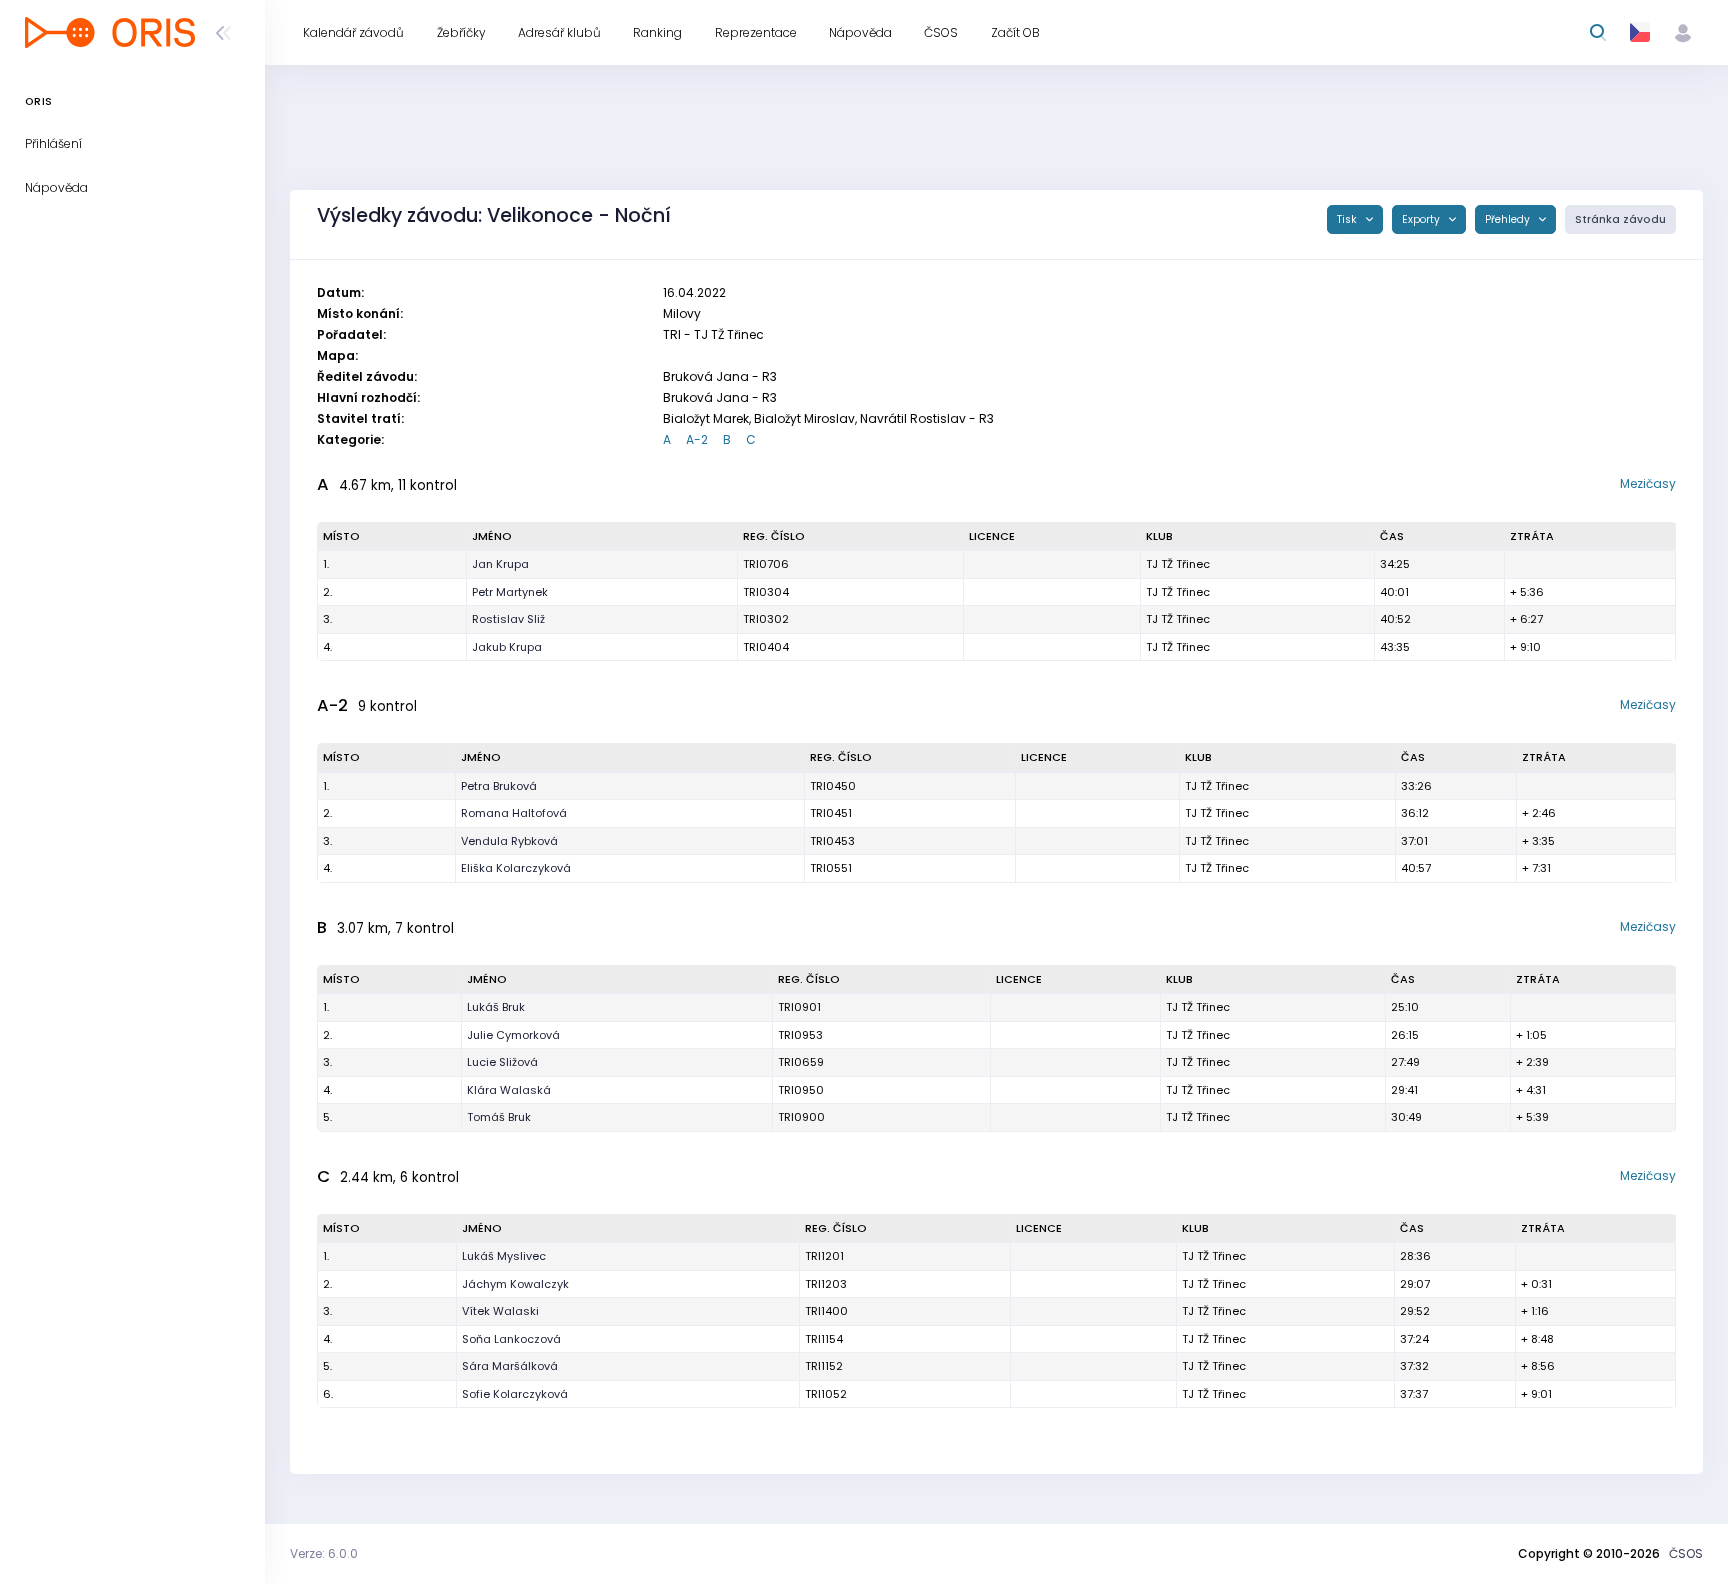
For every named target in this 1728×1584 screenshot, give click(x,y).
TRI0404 (766, 647)
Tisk (1348, 219)
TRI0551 (831, 868)
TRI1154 (824, 1339)
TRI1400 (826, 1311)
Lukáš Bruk (496, 1007)
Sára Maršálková (510, 1366)
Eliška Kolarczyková (516, 868)
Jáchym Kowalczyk (515, 1284)
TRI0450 (833, 786)
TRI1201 (824, 1256)
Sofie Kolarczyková (515, 1394)
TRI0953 (800, 1035)
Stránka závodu (1620, 219)
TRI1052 (826, 1394)
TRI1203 (826, 1284)
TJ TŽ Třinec (1178, 564)
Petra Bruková (499, 786)
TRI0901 (799, 1007)
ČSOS (1686, 1553)
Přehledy (1509, 219)
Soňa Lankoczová (511, 1339)
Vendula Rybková (509, 841)
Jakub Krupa (507, 647)
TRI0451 (831, 813)
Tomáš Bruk (499, 1117)
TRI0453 (832, 841)
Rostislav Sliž (508, 619)
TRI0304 (766, 592)
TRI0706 (766, 564)
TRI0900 (801, 1117)
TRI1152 (824, 1366)
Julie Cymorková (513, 1035)
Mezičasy (1648, 483)
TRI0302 (766, 619)
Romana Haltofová (514, 813)
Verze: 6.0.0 (324, 1553)
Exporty (1422, 219)
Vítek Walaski (500, 1311)
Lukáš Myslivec (504, 1256)
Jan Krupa (500, 564)
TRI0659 (801, 1062)
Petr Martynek (510, 592)
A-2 (697, 439)
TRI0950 (801, 1090)
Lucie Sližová (502, 1062)
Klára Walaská (509, 1090)
